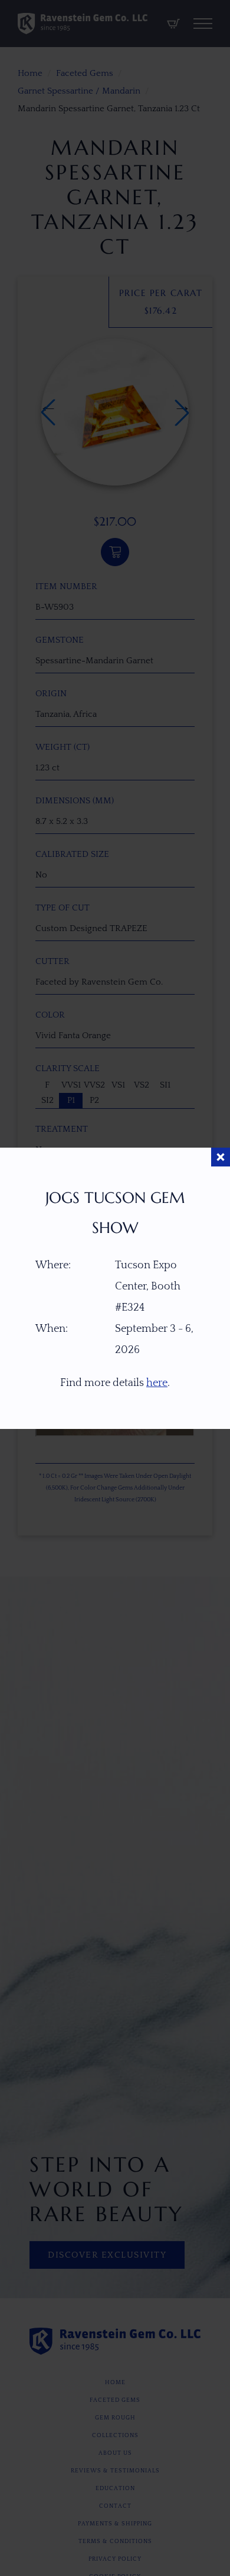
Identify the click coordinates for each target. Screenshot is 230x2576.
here (157, 1383)
